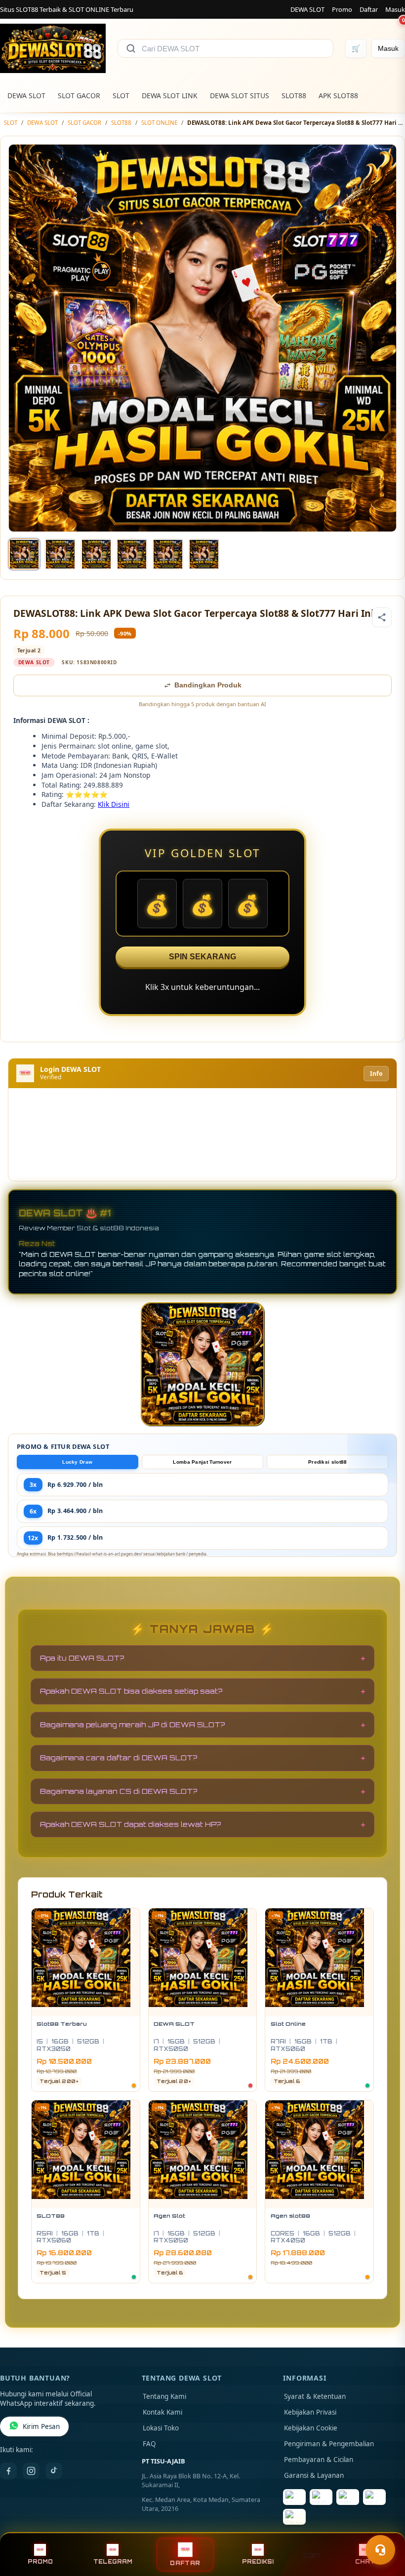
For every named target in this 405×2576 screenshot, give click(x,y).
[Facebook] (8, 2471)
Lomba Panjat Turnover (202, 1462)
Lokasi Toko (161, 2428)
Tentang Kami (164, 2396)
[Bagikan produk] (382, 617)
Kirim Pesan (41, 2426)
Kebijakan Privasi (310, 2412)
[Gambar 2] (60, 554)
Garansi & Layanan (314, 2475)
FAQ (149, 2444)
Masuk (395, 9)
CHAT (365, 2562)
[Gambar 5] (168, 554)
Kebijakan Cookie (311, 2428)
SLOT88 (294, 95)
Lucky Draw (77, 1462)
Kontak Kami (162, 2412)
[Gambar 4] (132, 554)
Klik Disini (114, 804)
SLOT (121, 95)
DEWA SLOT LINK (170, 95)
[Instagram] (31, 2471)
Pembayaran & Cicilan (319, 2460)
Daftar (369, 9)
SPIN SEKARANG (202, 957)
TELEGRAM (113, 2562)
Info (376, 1074)
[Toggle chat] (380, 2550)
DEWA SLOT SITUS (240, 95)
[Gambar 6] (204, 554)
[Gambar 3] (96, 554)
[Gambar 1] (24, 554)
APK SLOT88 (338, 95)
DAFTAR (185, 2563)
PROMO (40, 2562)
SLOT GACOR (79, 95)
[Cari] (131, 48)
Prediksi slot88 (328, 1462)
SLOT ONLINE (159, 123)
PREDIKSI (258, 2562)
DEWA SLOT (307, 9)
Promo (342, 9)
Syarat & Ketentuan (315, 2396)
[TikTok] (54, 2471)
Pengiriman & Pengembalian (329, 2444)
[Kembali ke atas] (383, 2526)
